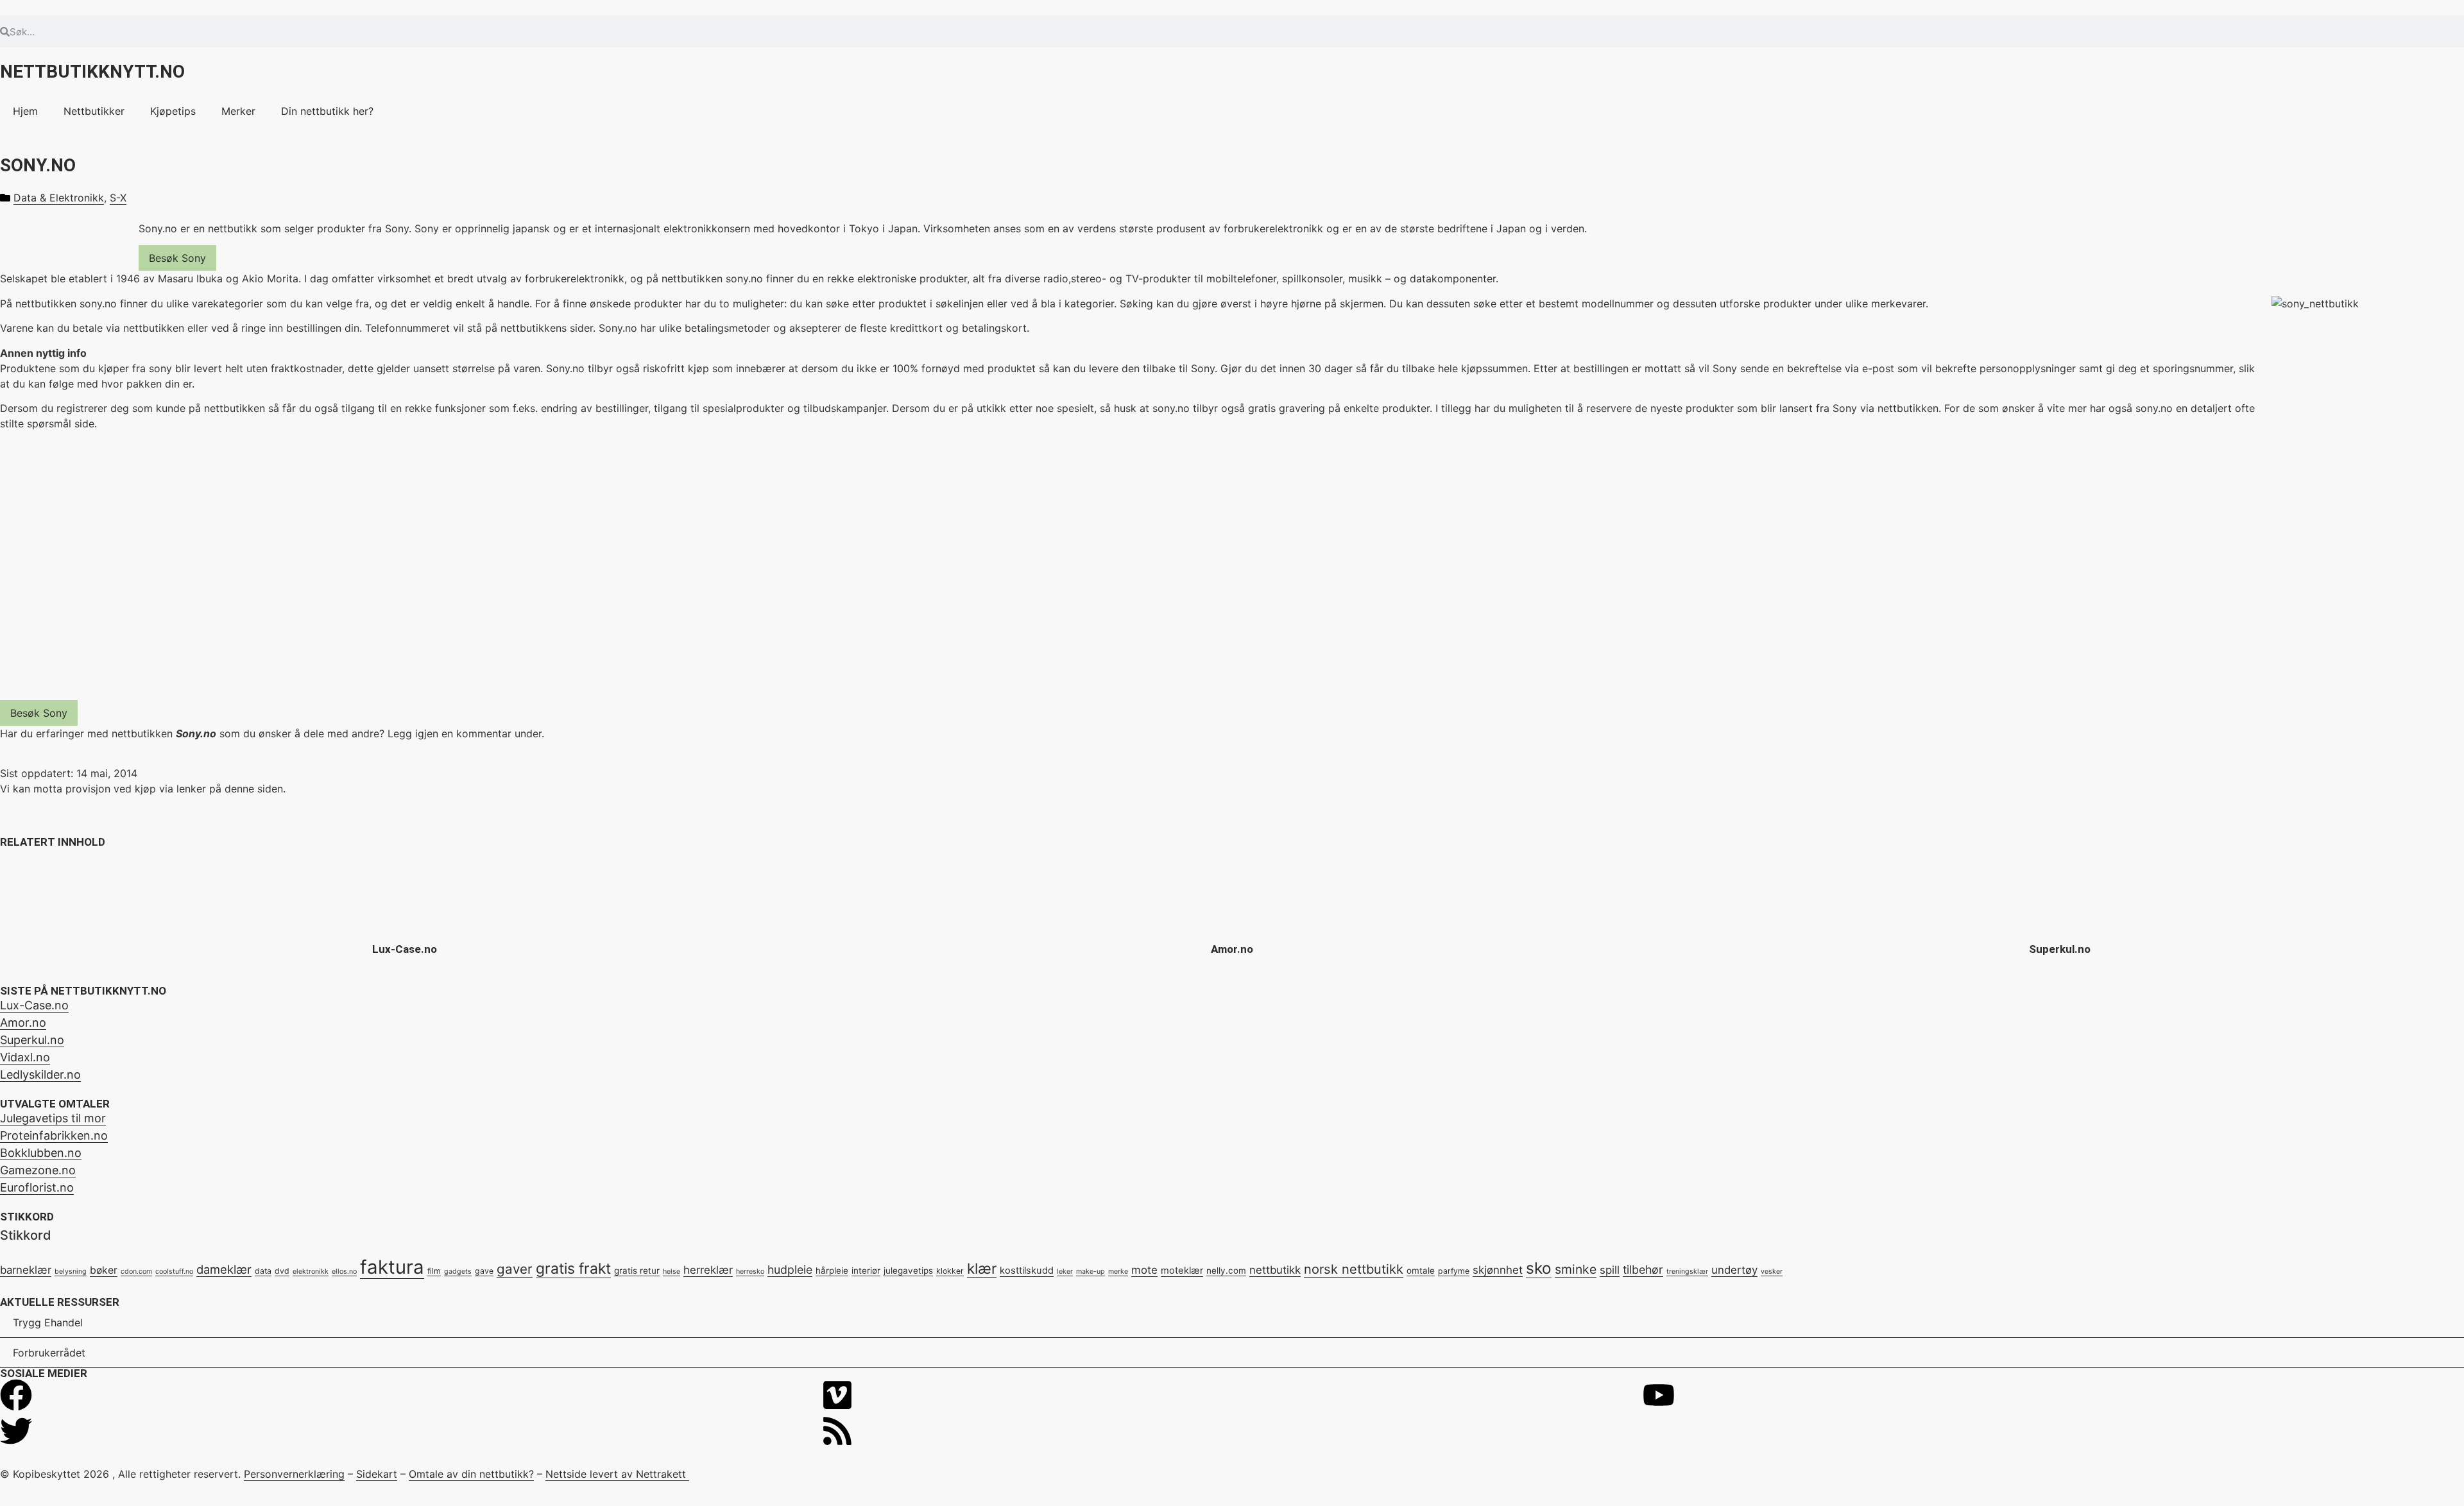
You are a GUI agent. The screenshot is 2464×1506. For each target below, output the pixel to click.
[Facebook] (16, 1395)
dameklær (224, 1269)
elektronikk (311, 1271)
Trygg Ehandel (48, 1322)
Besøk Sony (177, 258)
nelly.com (1226, 1271)
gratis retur (637, 1271)
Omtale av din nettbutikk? (471, 1474)
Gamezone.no (38, 1170)
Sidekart (377, 1474)
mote (1144, 1270)
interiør (866, 1271)
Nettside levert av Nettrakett (616, 1474)
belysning (71, 1271)
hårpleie (832, 1271)
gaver (515, 1269)
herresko (750, 1271)
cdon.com (136, 1271)
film (434, 1271)
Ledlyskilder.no (40, 1074)
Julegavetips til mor (53, 1118)
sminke (1576, 1269)
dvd (282, 1271)
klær (982, 1268)
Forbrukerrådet (49, 1353)
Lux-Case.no (405, 949)
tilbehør (1643, 1270)
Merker (238, 111)
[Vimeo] (837, 1395)
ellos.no (344, 1271)
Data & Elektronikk (59, 198)
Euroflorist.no (37, 1187)
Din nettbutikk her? (327, 111)
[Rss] (837, 1431)
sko (1539, 1268)
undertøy (1734, 1270)
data (263, 1271)
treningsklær (1687, 1271)
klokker (950, 1271)
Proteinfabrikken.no (54, 1135)
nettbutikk (1275, 1270)
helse (672, 1271)
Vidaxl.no (25, 1057)
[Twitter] (16, 1431)
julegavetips (908, 1271)
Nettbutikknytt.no (92, 72)
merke (1118, 1271)
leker (1065, 1271)
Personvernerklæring (294, 1474)
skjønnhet (1498, 1270)
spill (1610, 1270)
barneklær (26, 1270)
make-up (1091, 1271)
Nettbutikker (94, 111)
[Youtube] (1659, 1395)
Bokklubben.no (41, 1153)
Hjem (25, 111)
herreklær (708, 1270)
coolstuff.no (174, 1271)
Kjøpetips (173, 111)
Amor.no (1232, 949)
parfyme (1454, 1271)
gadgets (458, 1271)
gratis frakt (573, 1269)
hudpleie (790, 1270)
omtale (1421, 1271)
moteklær (1182, 1271)
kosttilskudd (1027, 1271)
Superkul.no (2060, 949)
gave (484, 1271)
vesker (1772, 1271)
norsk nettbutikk (1354, 1269)
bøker (104, 1270)
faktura (392, 1267)
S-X (118, 198)
